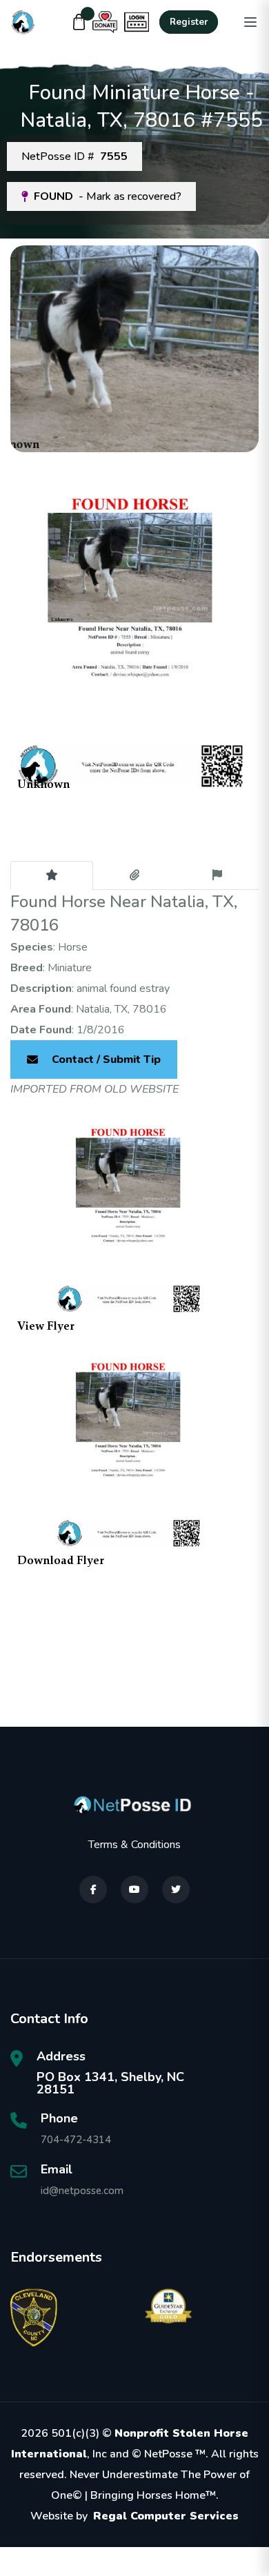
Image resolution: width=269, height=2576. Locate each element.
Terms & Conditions (134, 1845)
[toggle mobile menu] (250, 22)
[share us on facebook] (93, 1889)
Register (189, 22)
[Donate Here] (105, 22)
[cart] (79, 22)
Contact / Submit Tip (106, 1059)
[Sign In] (137, 22)
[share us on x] (176, 1889)
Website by (134, 2516)
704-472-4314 (76, 2140)
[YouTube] (134, 1889)
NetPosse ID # (74, 156)
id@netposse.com (82, 2191)
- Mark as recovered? (108, 196)
